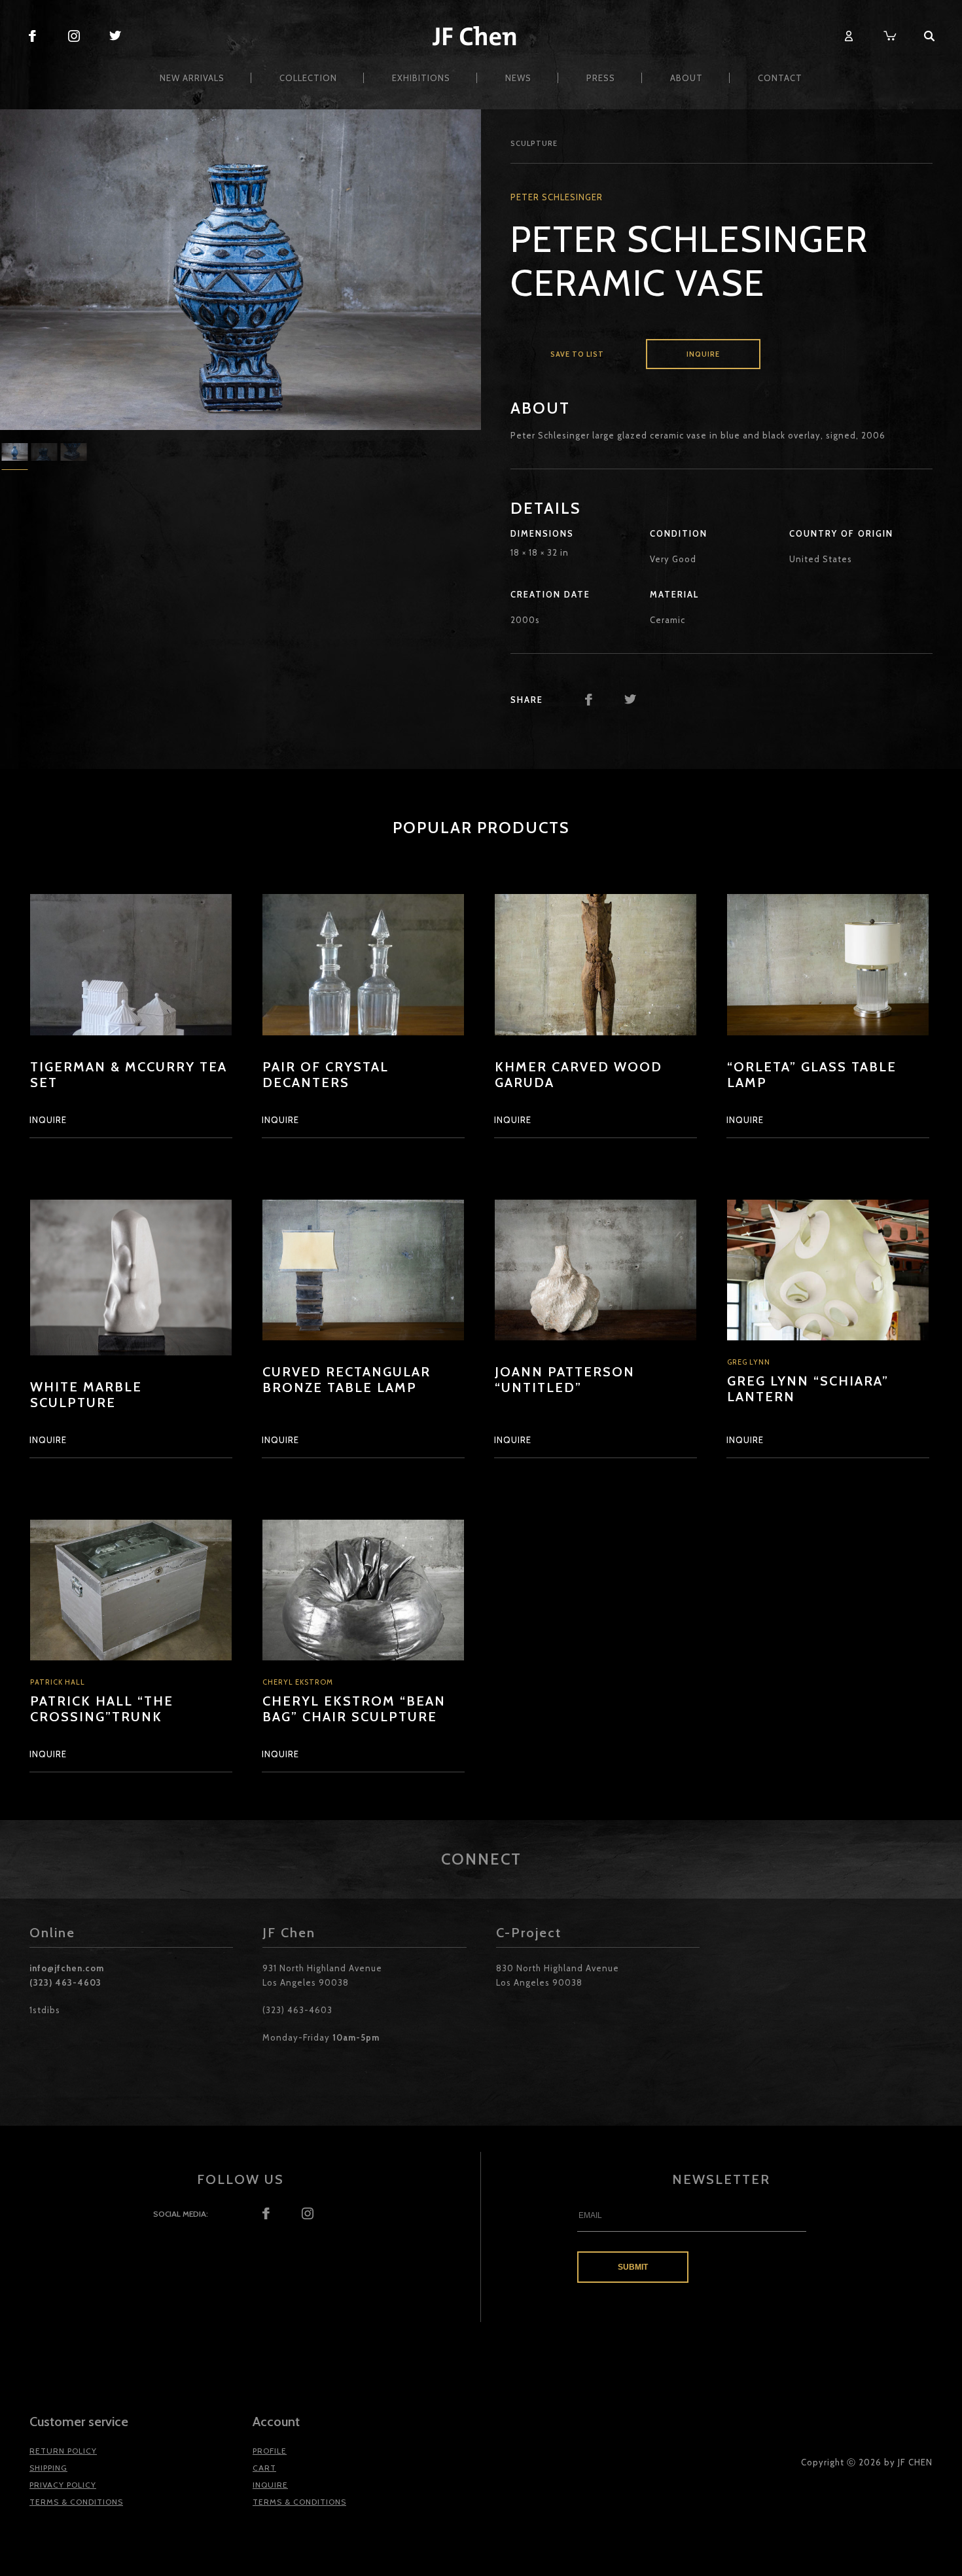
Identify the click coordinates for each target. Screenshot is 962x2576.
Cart (264, 2468)
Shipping (48, 2468)
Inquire (703, 354)
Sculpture (534, 143)
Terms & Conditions (76, 2502)
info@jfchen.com (67, 1968)
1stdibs (45, 2010)
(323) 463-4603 (65, 1982)
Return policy (63, 2451)
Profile (270, 2451)
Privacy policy (63, 2485)
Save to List (577, 354)
